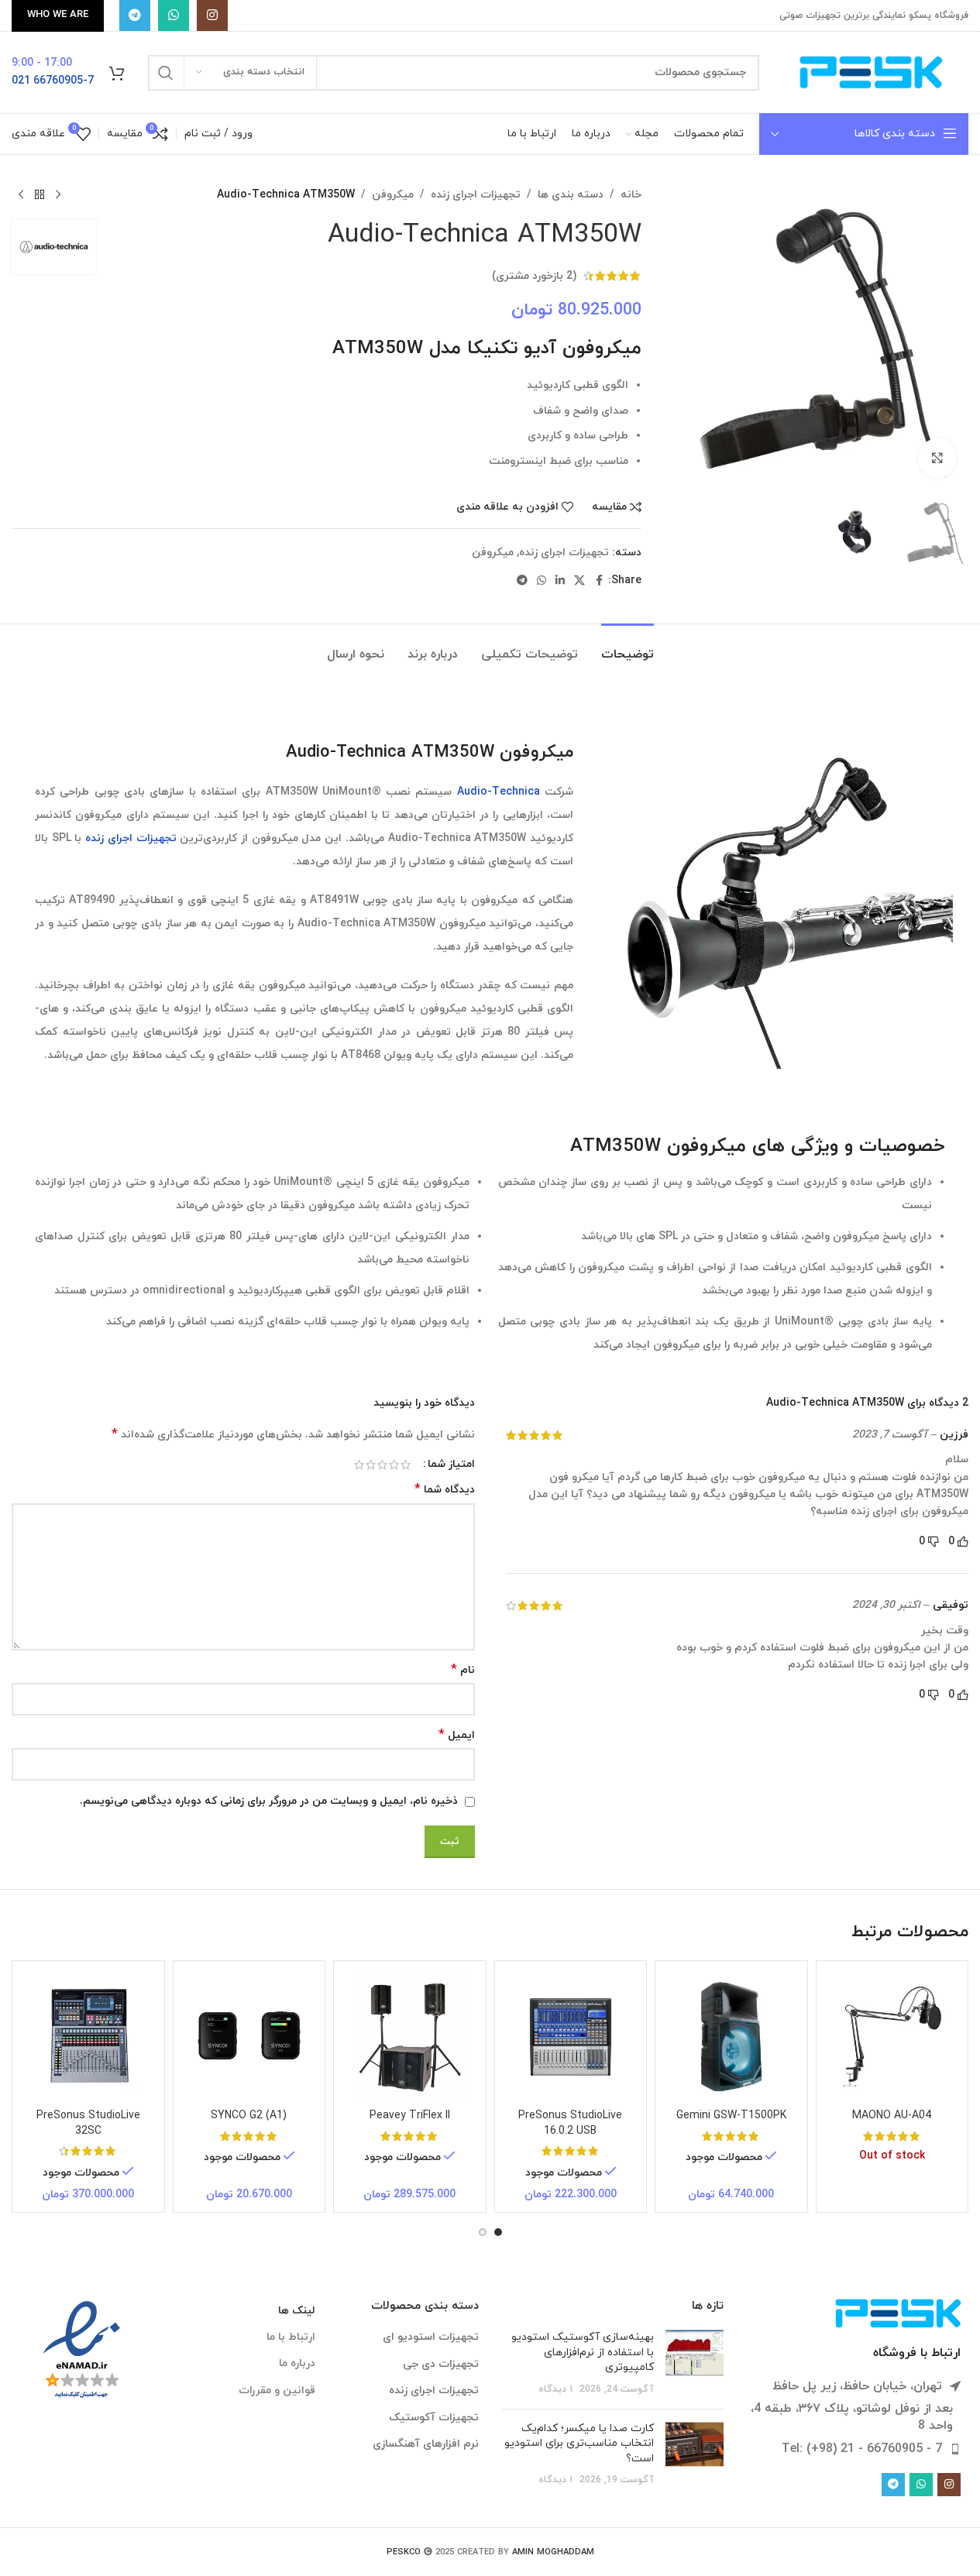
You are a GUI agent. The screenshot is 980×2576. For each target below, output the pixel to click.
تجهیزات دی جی (441, 2364)
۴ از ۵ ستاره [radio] (371, 1465)
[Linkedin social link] (560, 581)
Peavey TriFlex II (410, 2116)
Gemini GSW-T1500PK (731, 2116)
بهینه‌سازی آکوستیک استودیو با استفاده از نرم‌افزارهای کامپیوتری (583, 2352)
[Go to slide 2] (483, 2232)
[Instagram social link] (212, 15)
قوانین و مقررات (277, 2391)
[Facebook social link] (599, 581)
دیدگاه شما (445, 1490)
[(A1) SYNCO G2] (249, 2037)
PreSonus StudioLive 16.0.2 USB (570, 2123)
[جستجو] (166, 73)
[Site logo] (872, 72)
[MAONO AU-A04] (892, 2037)
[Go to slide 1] (498, 2232)
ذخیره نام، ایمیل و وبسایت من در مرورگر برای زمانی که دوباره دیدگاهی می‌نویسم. (269, 1801)
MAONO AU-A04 (892, 2116)
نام (463, 1670)
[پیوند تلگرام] (135, 15)
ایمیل (457, 1735)
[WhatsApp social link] (174, 15)
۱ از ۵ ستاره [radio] (406, 1465)
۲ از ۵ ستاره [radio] (394, 1465)
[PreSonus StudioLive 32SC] (88, 2037)
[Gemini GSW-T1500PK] (731, 2037)
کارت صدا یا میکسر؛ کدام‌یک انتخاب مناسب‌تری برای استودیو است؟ (579, 2444)
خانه (631, 195)
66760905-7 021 (53, 81)
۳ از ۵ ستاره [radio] (382, 1465)
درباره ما (297, 2363)
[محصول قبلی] (58, 195)
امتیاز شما (451, 1465)
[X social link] (579, 581)
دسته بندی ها (571, 195)
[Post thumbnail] (695, 2363)
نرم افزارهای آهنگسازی (426, 2444)
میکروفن (393, 195)
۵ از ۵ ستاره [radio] (359, 1465)
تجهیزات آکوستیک (434, 2418)
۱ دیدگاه (555, 2389)
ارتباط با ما (291, 2337)
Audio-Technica (499, 792)
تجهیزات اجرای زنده (476, 195)
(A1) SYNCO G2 (249, 2116)
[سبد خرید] (117, 73)
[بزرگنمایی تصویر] (937, 458)
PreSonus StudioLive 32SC (88, 2123)
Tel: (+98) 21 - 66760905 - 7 (862, 2449)
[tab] (628, 647)
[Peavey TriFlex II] (410, 2037)
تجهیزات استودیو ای (431, 2337)
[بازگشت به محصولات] (40, 195)
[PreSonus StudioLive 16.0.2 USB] (571, 2037)
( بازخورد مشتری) (534, 275)
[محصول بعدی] (21, 195)
